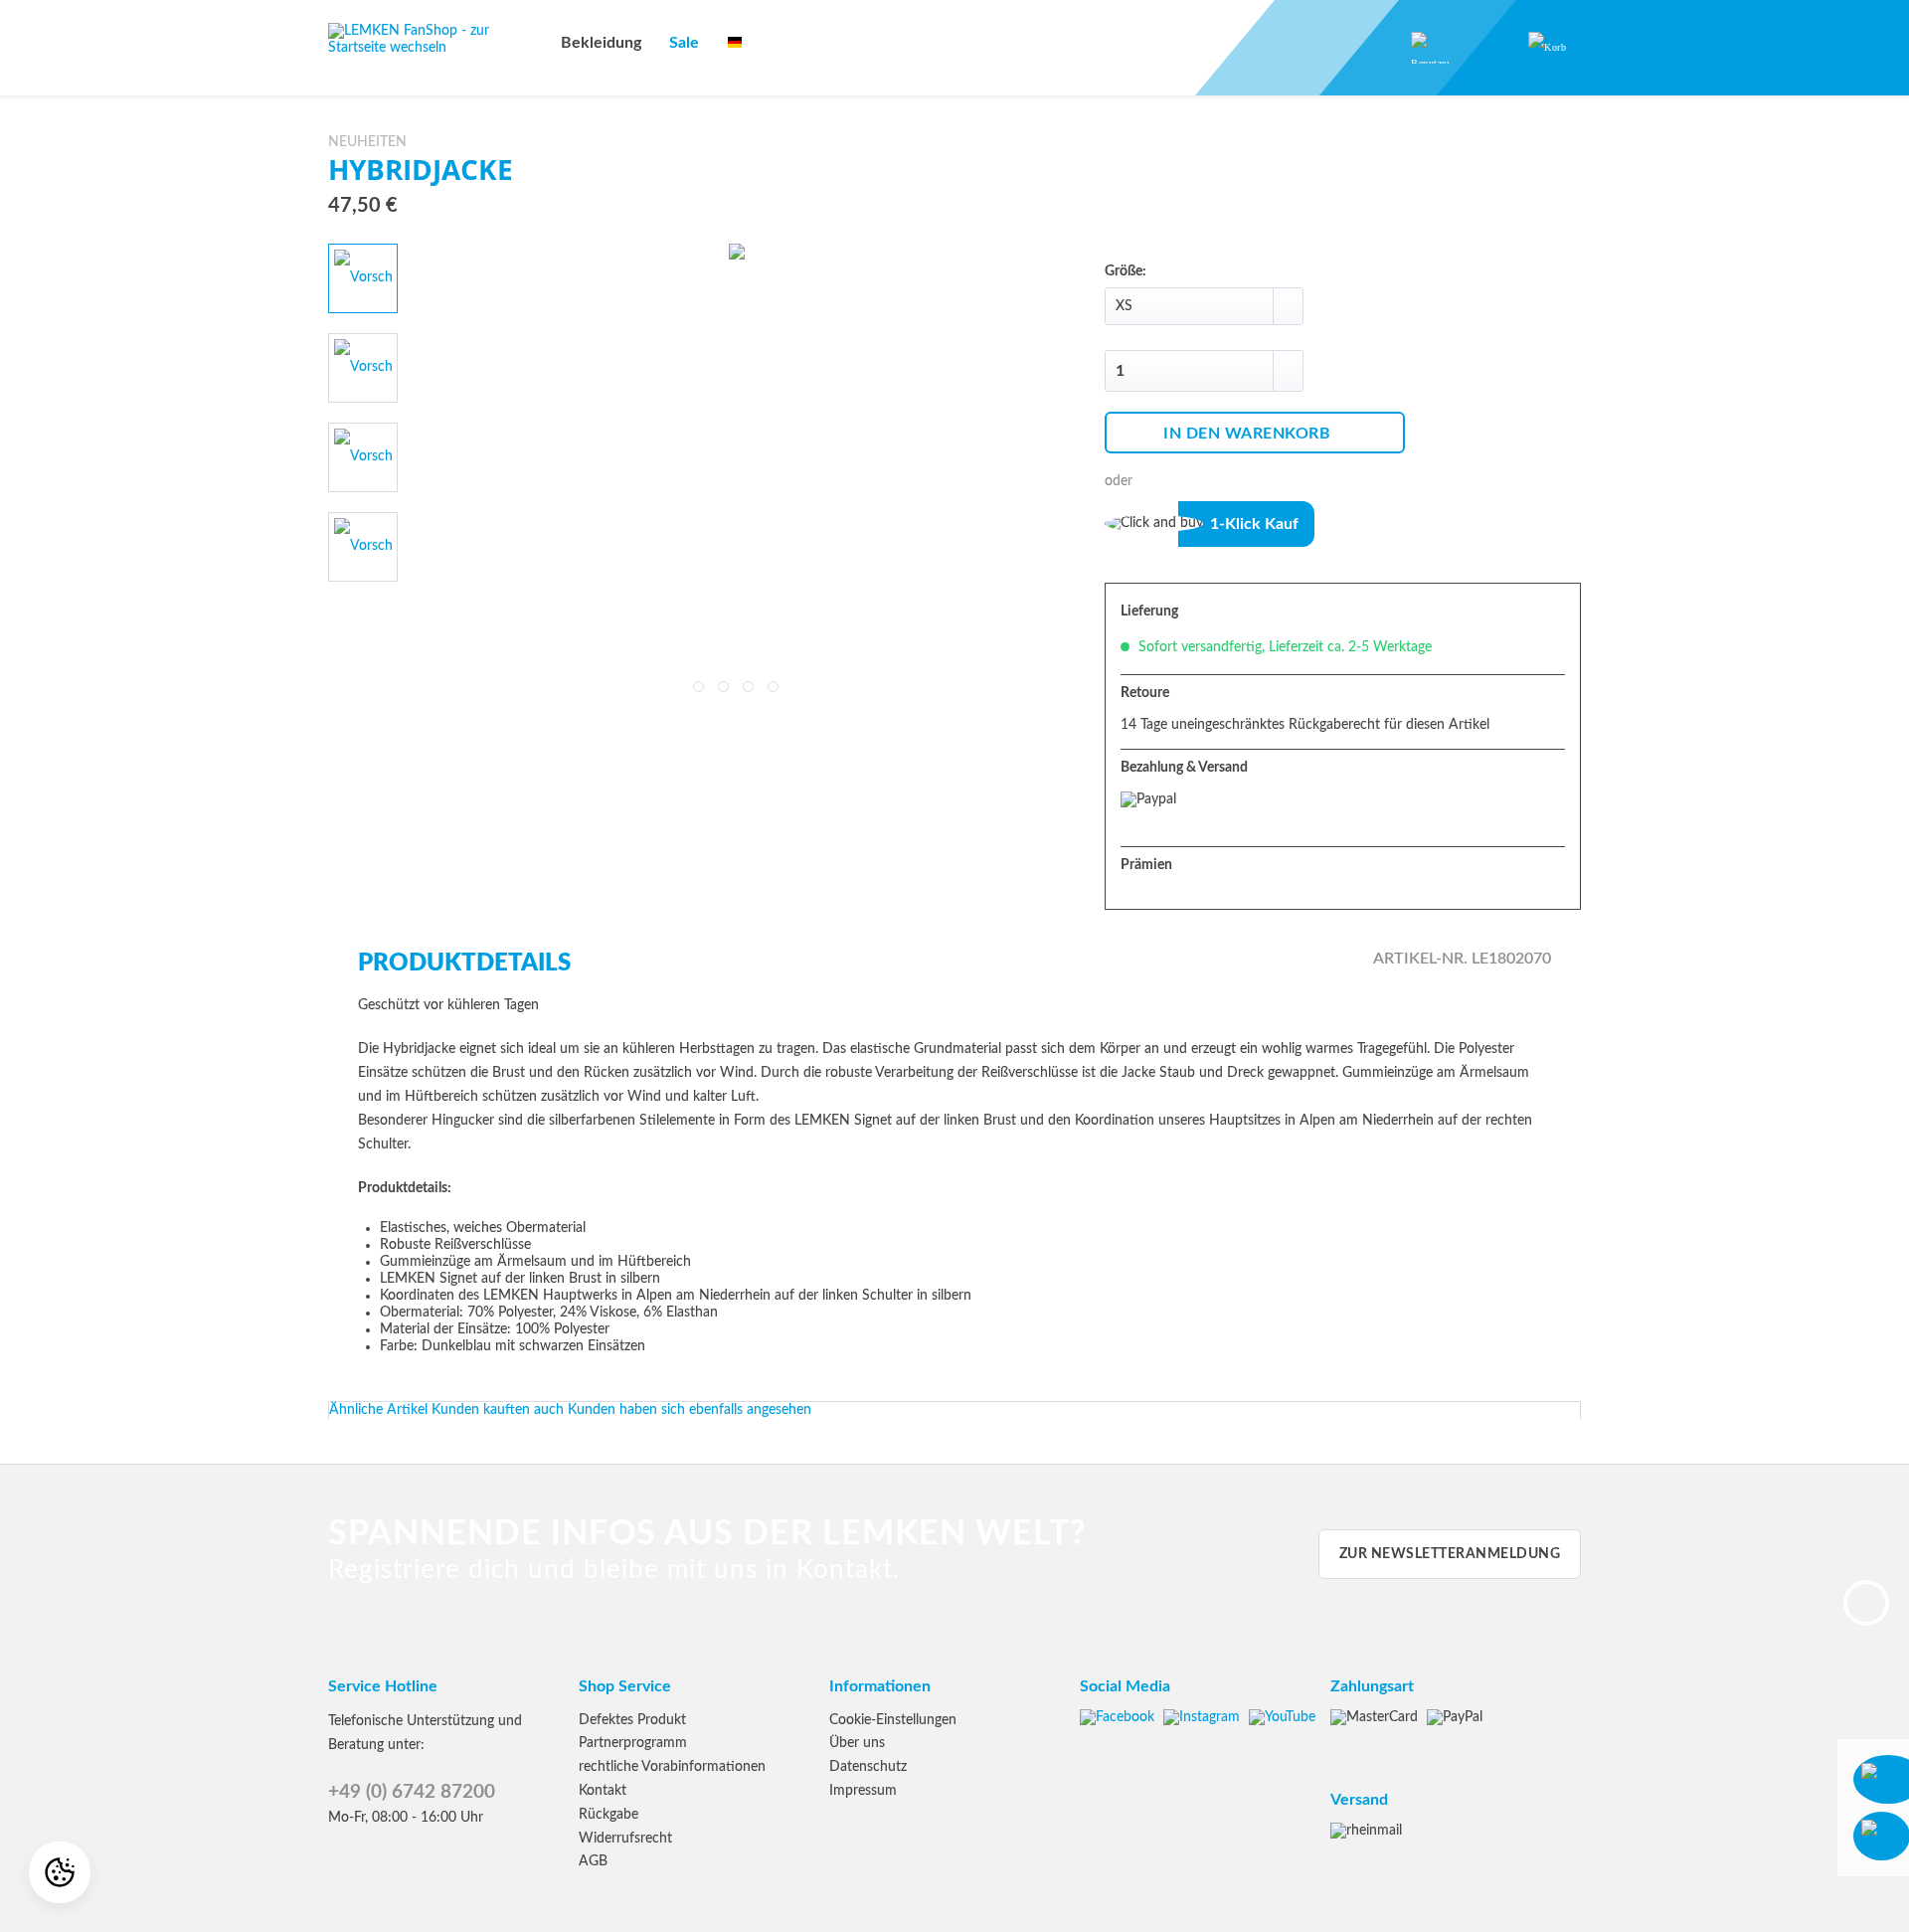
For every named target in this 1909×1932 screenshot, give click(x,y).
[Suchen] (1297, 48)
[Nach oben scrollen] (1866, 1603)
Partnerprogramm (633, 1743)
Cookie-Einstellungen (893, 1720)
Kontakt (603, 1791)
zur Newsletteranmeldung (1450, 1554)
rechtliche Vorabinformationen (672, 1767)
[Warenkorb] (1546, 48)
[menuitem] (601, 43)
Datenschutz (868, 1767)
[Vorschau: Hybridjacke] (363, 278)
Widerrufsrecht (625, 1839)
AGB (593, 1861)
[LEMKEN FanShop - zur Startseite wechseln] (433, 48)
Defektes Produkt (632, 1720)
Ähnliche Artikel (378, 1410)
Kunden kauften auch (498, 1410)
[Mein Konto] (1418, 48)
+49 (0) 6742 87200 (412, 1792)
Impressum (863, 1791)
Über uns (857, 1743)
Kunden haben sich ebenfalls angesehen (690, 1410)
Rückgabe (608, 1815)
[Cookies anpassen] (60, 1872)
